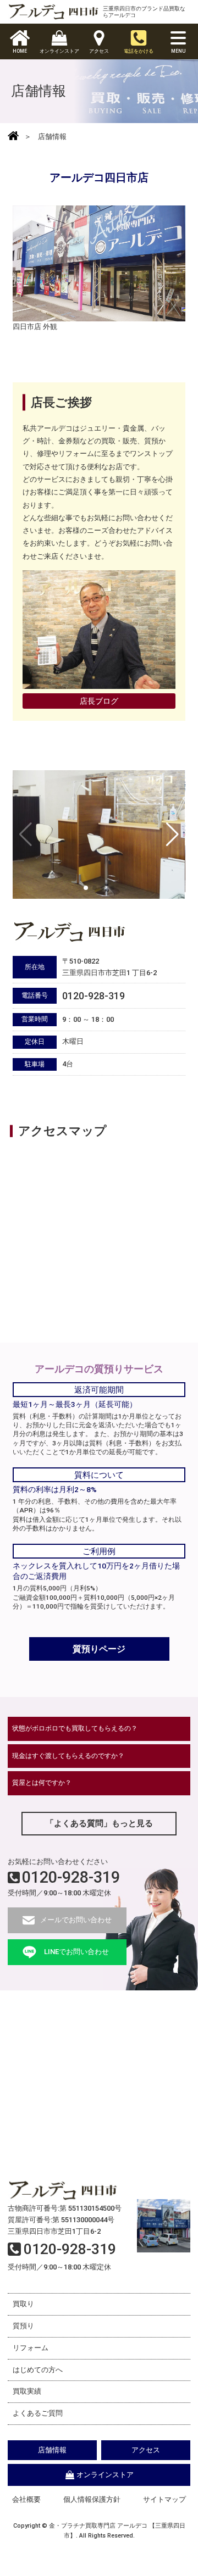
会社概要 (26, 2499)
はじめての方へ (38, 2370)
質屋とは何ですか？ (42, 1783)
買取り (23, 2304)
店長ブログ (99, 701)
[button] (172, 834)
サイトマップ (164, 2499)
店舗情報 (52, 2450)
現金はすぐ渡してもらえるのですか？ (68, 1756)
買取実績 (27, 2391)
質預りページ (99, 1649)
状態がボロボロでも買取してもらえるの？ (75, 1728)
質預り (23, 2326)
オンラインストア (105, 2475)
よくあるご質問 (38, 2413)
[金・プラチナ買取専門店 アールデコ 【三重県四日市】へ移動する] (13, 137)
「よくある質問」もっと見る (99, 1823)
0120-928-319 (71, 1877)
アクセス (146, 2450)
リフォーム (31, 2348)
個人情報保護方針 (92, 2499)
